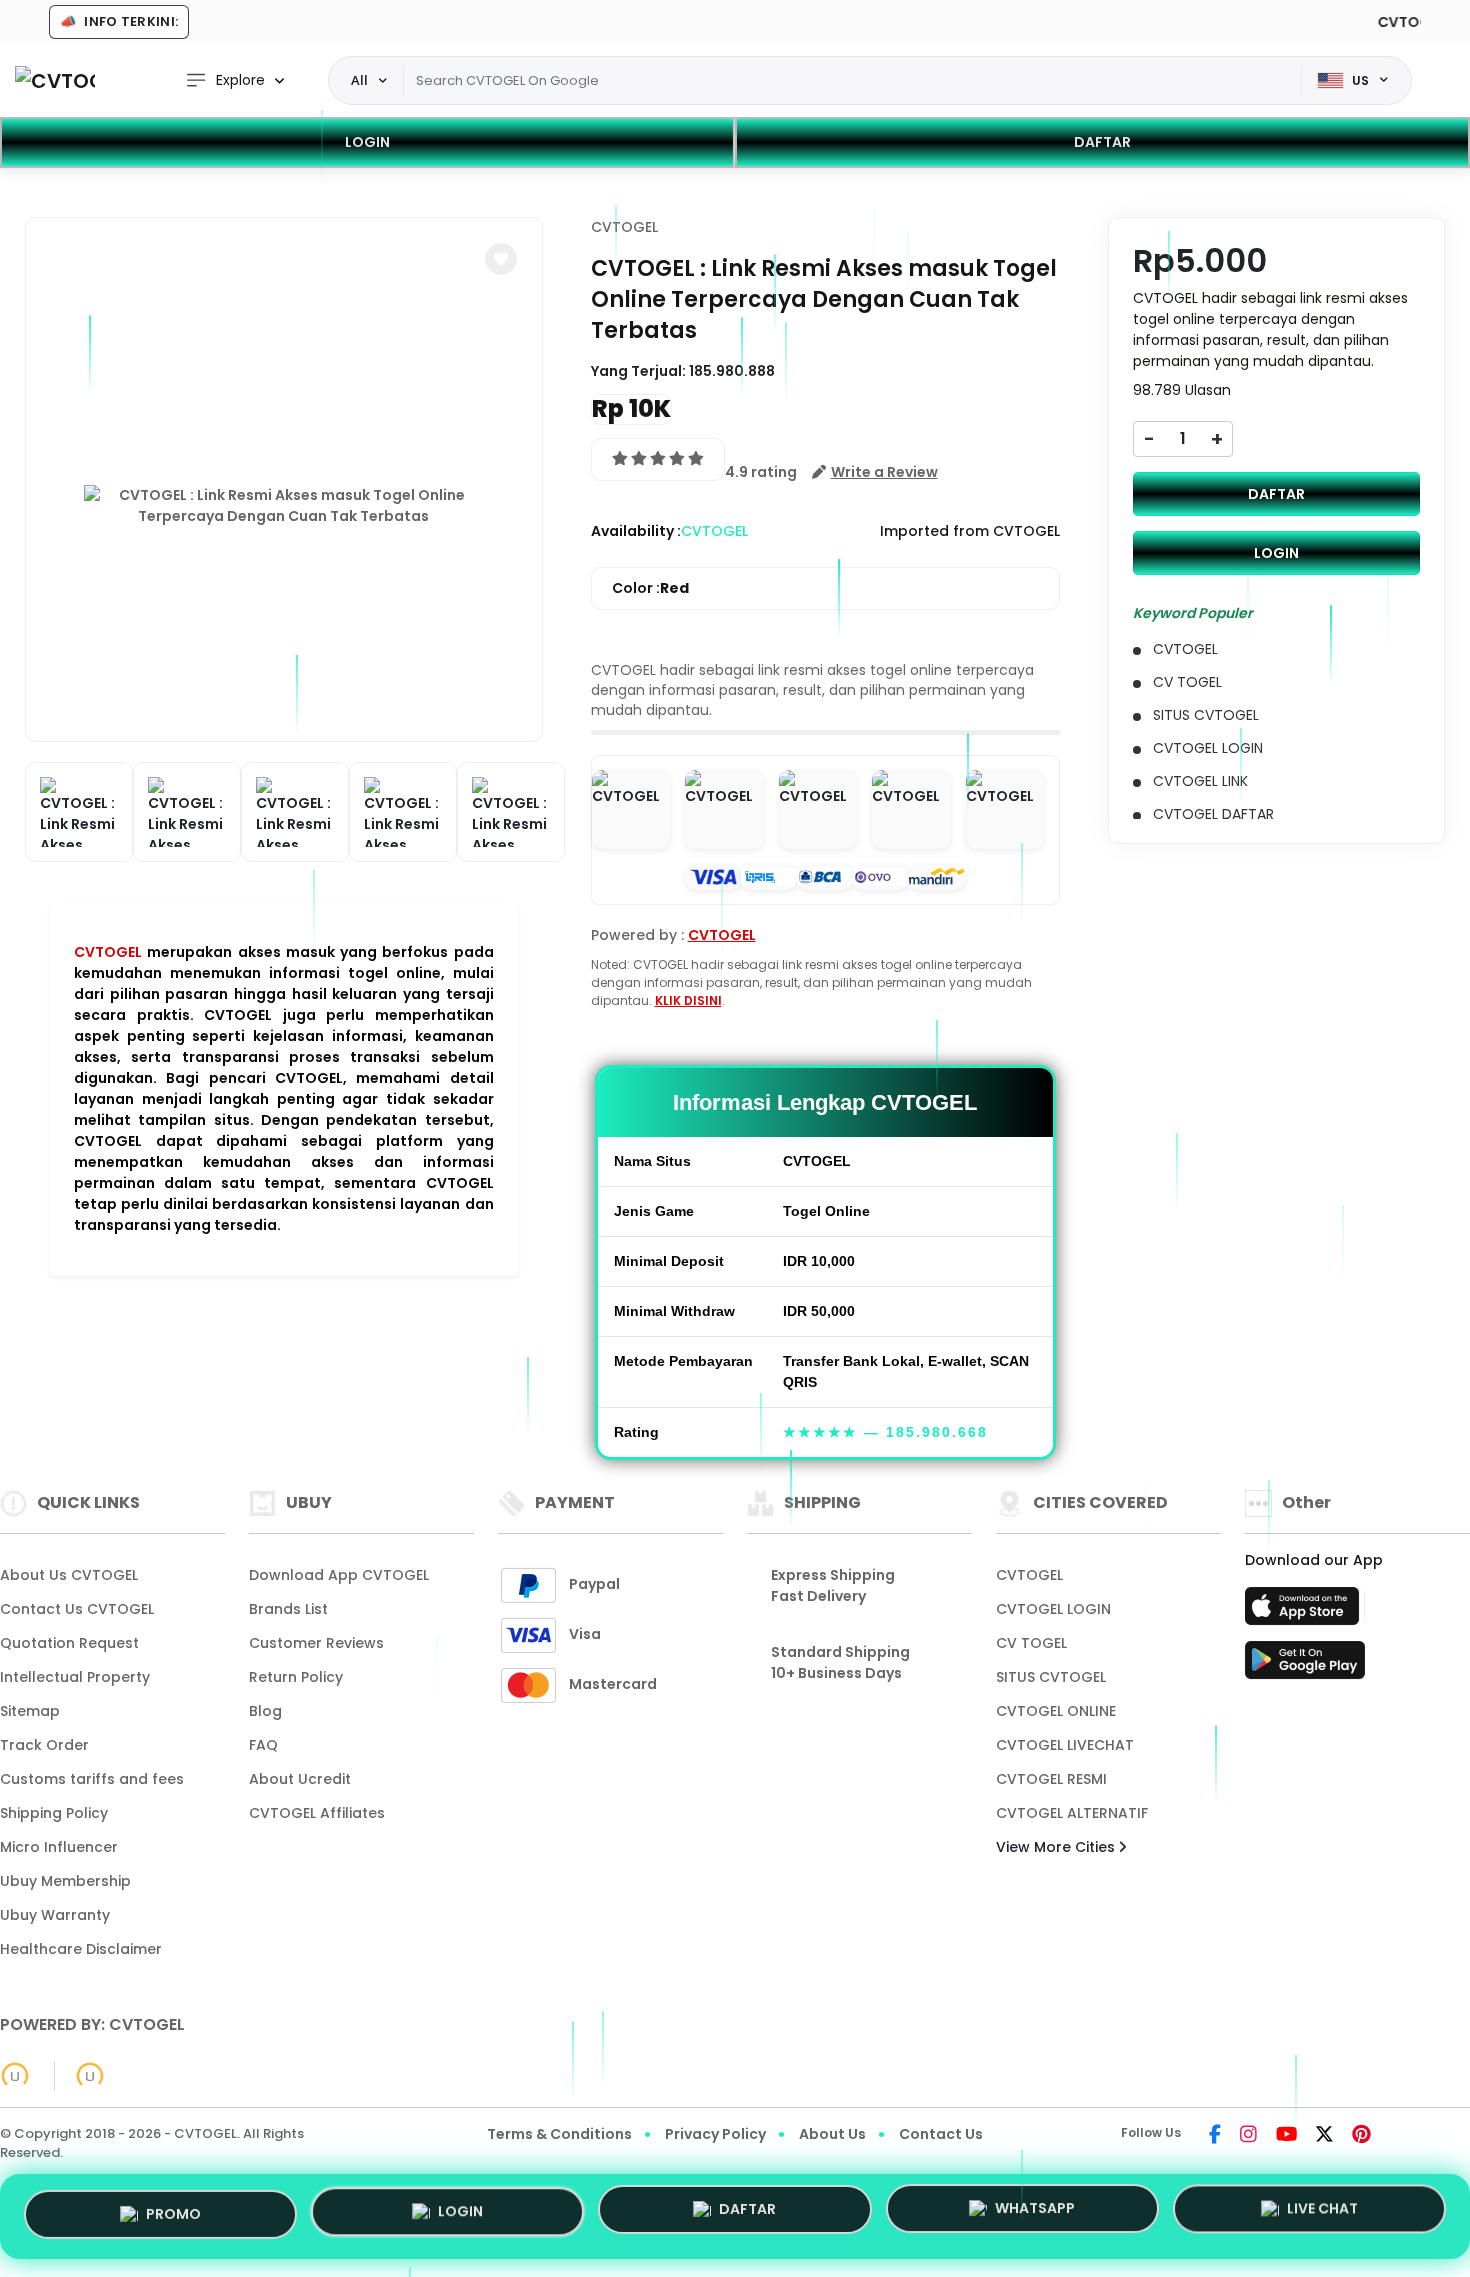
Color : (650, 588)
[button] (501, 259)
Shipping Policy (54, 1813)
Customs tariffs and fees (92, 1779)
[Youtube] (1286, 2136)
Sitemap (30, 1711)
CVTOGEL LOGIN (1053, 1609)
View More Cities (1057, 1847)
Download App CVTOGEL (339, 1575)
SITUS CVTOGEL (1051, 1677)
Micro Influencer (59, 1847)
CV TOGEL (1031, 1643)
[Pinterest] (1361, 2136)
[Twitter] (1324, 2136)
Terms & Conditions (559, 2134)
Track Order (44, 1745)
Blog (265, 1711)
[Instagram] (1248, 2136)
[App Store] (1305, 1612)
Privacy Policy (715, 2134)
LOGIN (367, 142)
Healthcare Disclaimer (81, 1949)
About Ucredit (300, 1779)
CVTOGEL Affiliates (317, 1813)
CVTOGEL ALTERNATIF (1072, 1813)
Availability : (636, 531)
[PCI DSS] (15, 2076)
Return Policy (296, 1677)
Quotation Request (69, 1643)
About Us (832, 2134)
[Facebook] (1215, 2136)
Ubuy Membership (65, 1881)
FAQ (263, 1745)
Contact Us (941, 2134)
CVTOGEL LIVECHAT (1065, 1745)
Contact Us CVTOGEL (77, 1609)
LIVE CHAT (1322, 2211)
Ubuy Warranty (55, 1915)
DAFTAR (1102, 142)
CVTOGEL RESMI (1051, 1779)
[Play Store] (1305, 1666)
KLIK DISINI (688, 1000)
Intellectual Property (75, 1677)
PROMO (173, 2215)
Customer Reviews (316, 1643)
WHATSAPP (1035, 2213)
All (359, 80)
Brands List (288, 1609)
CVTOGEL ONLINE (1056, 1711)
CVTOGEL (108, 952)
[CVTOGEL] (55, 80)
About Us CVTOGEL (69, 1575)
